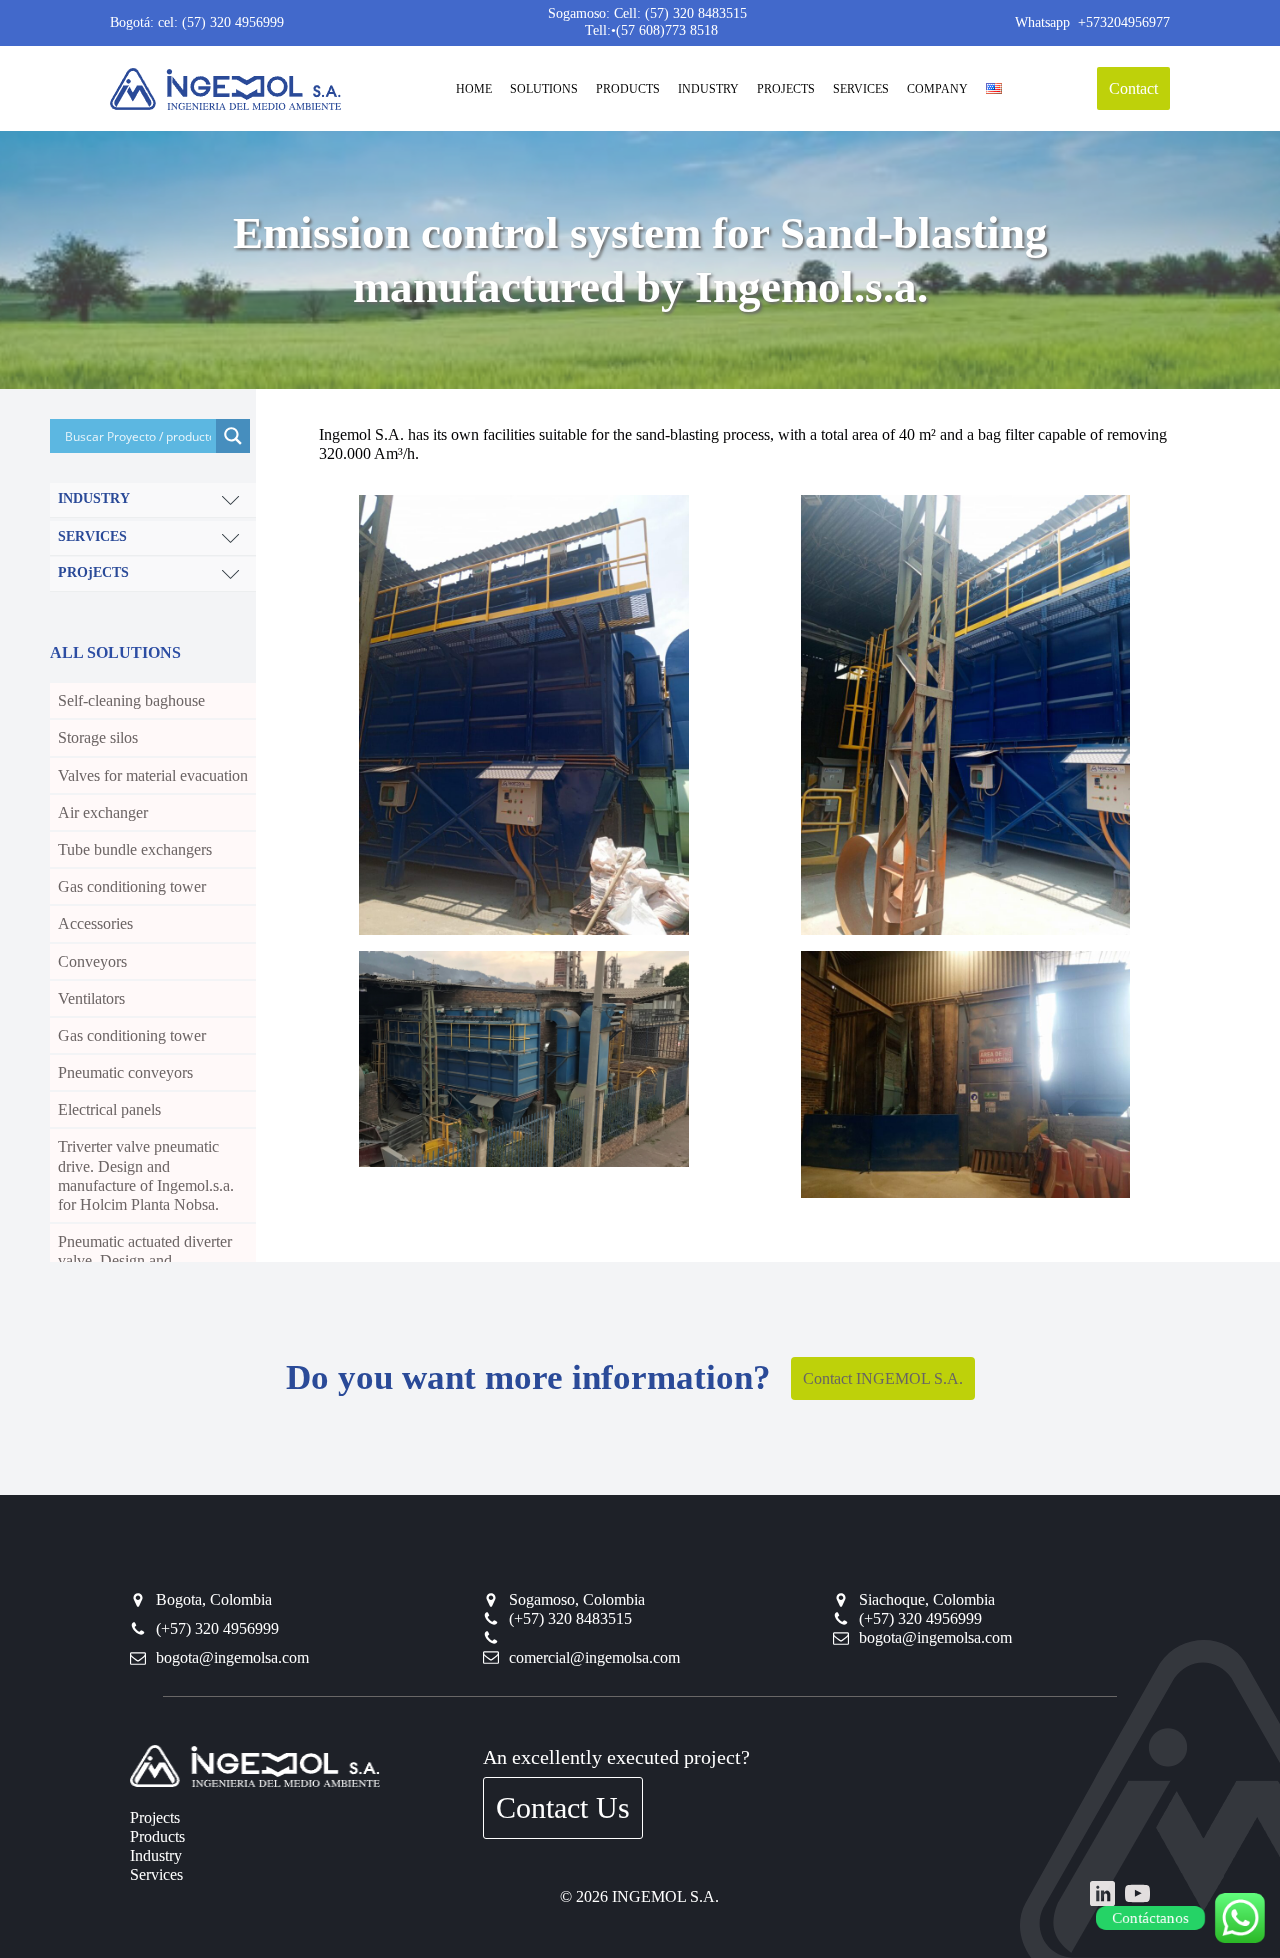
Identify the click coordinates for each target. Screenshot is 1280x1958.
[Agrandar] (663, 521)
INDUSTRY (708, 89)
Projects (155, 1817)
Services (156, 1874)
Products (157, 1836)
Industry (156, 1855)
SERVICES (861, 89)
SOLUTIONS (544, 89)
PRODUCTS (628, 89)
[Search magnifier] (233, 436)
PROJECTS (786, 89)
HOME (474, 89)
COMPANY (937, 89)
